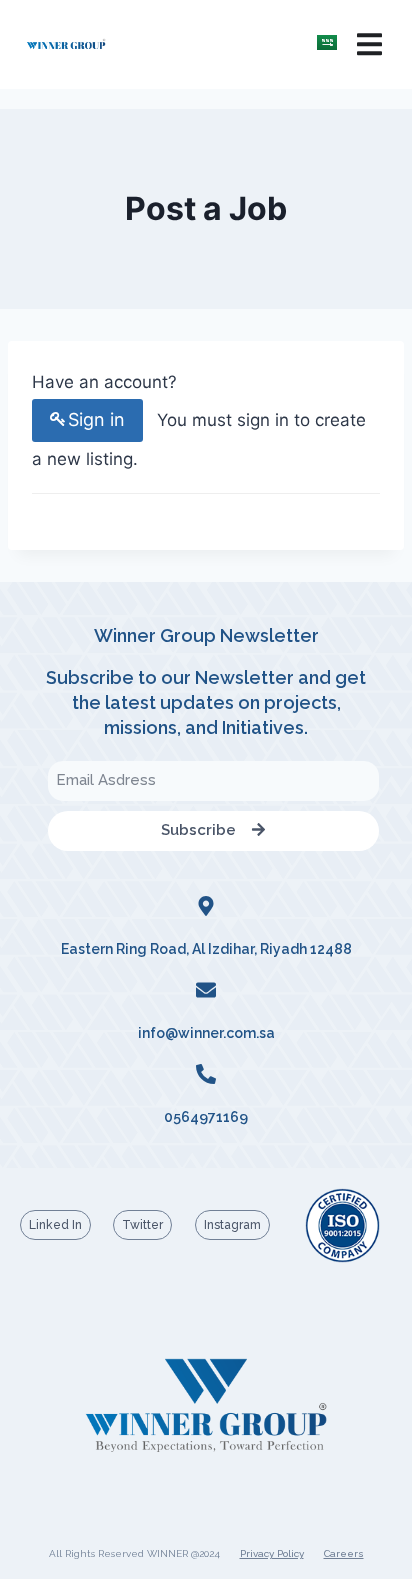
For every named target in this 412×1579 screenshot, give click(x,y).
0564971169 (206, 1117)
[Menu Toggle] (369, 44)
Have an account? (104, 382)
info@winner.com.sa (206, 1033)
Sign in (96, 419)
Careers (344, 1553)
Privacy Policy (272, 1553)
